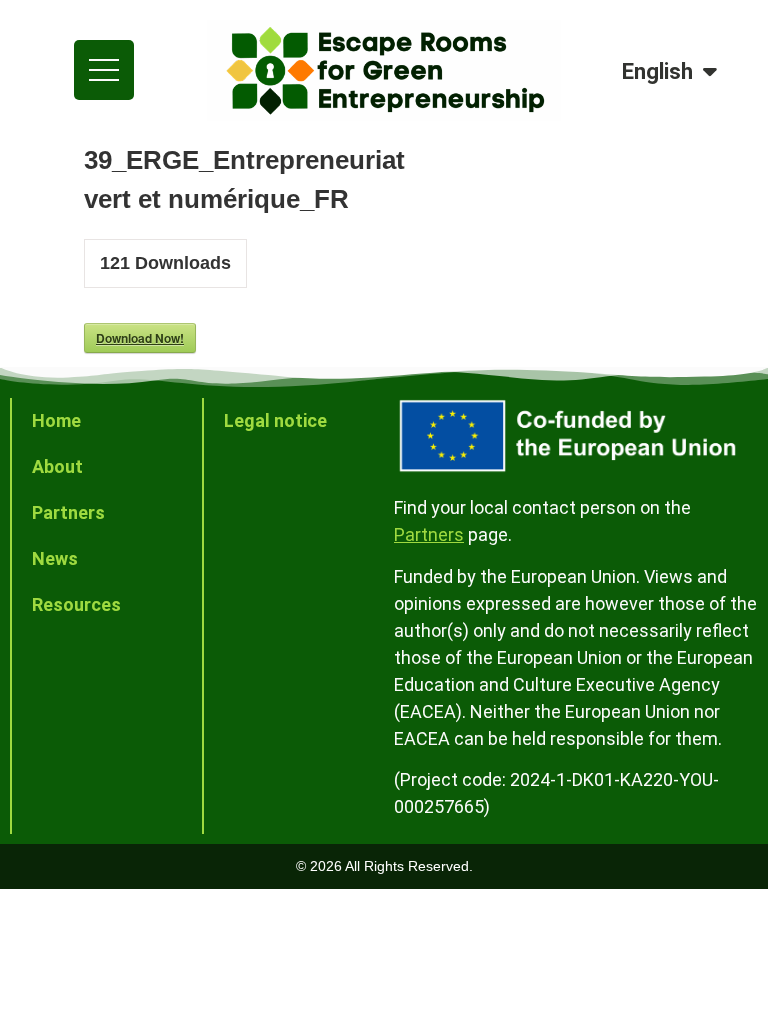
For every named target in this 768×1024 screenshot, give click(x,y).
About (57, 466)
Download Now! (140, 338)
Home (56, 420)
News (55, 558)
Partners (68, 512)
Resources (76, 604)
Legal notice (275, 420)
